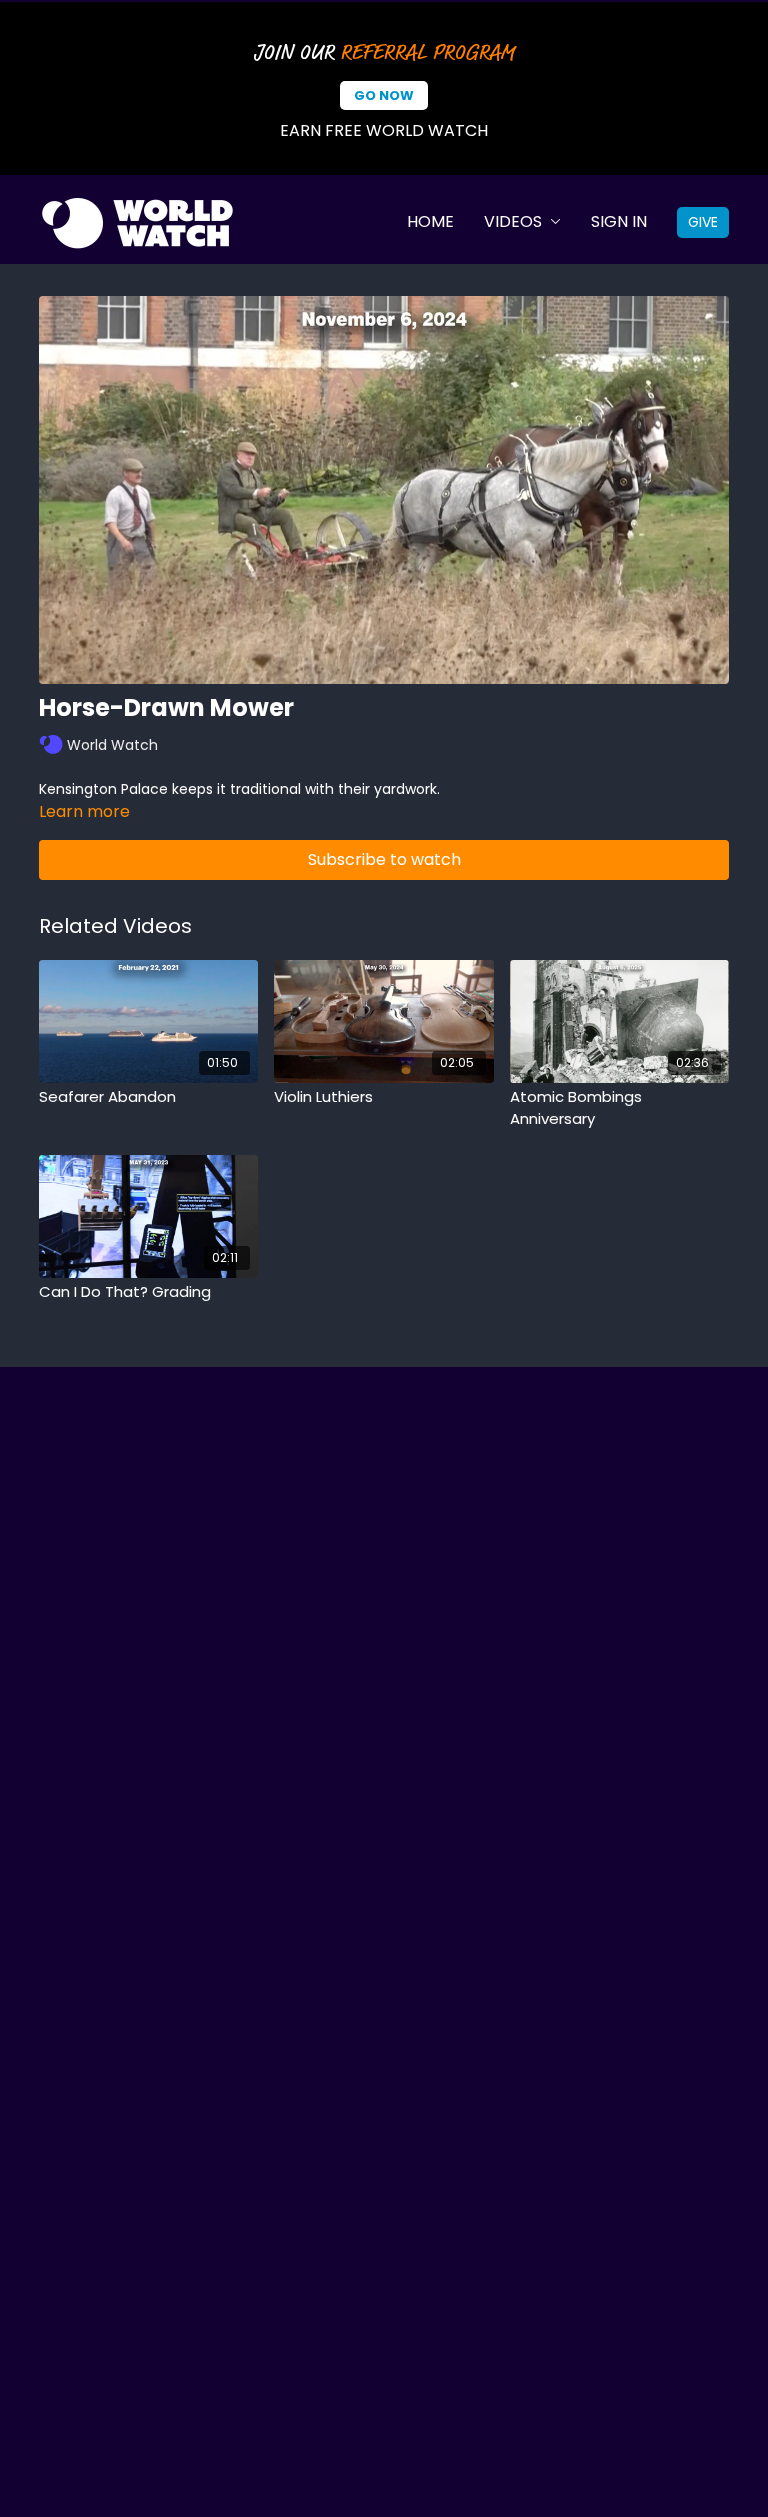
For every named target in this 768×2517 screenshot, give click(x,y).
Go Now (384, 95)
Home (430, 221)
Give (703, 222)
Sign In (619, 221)
